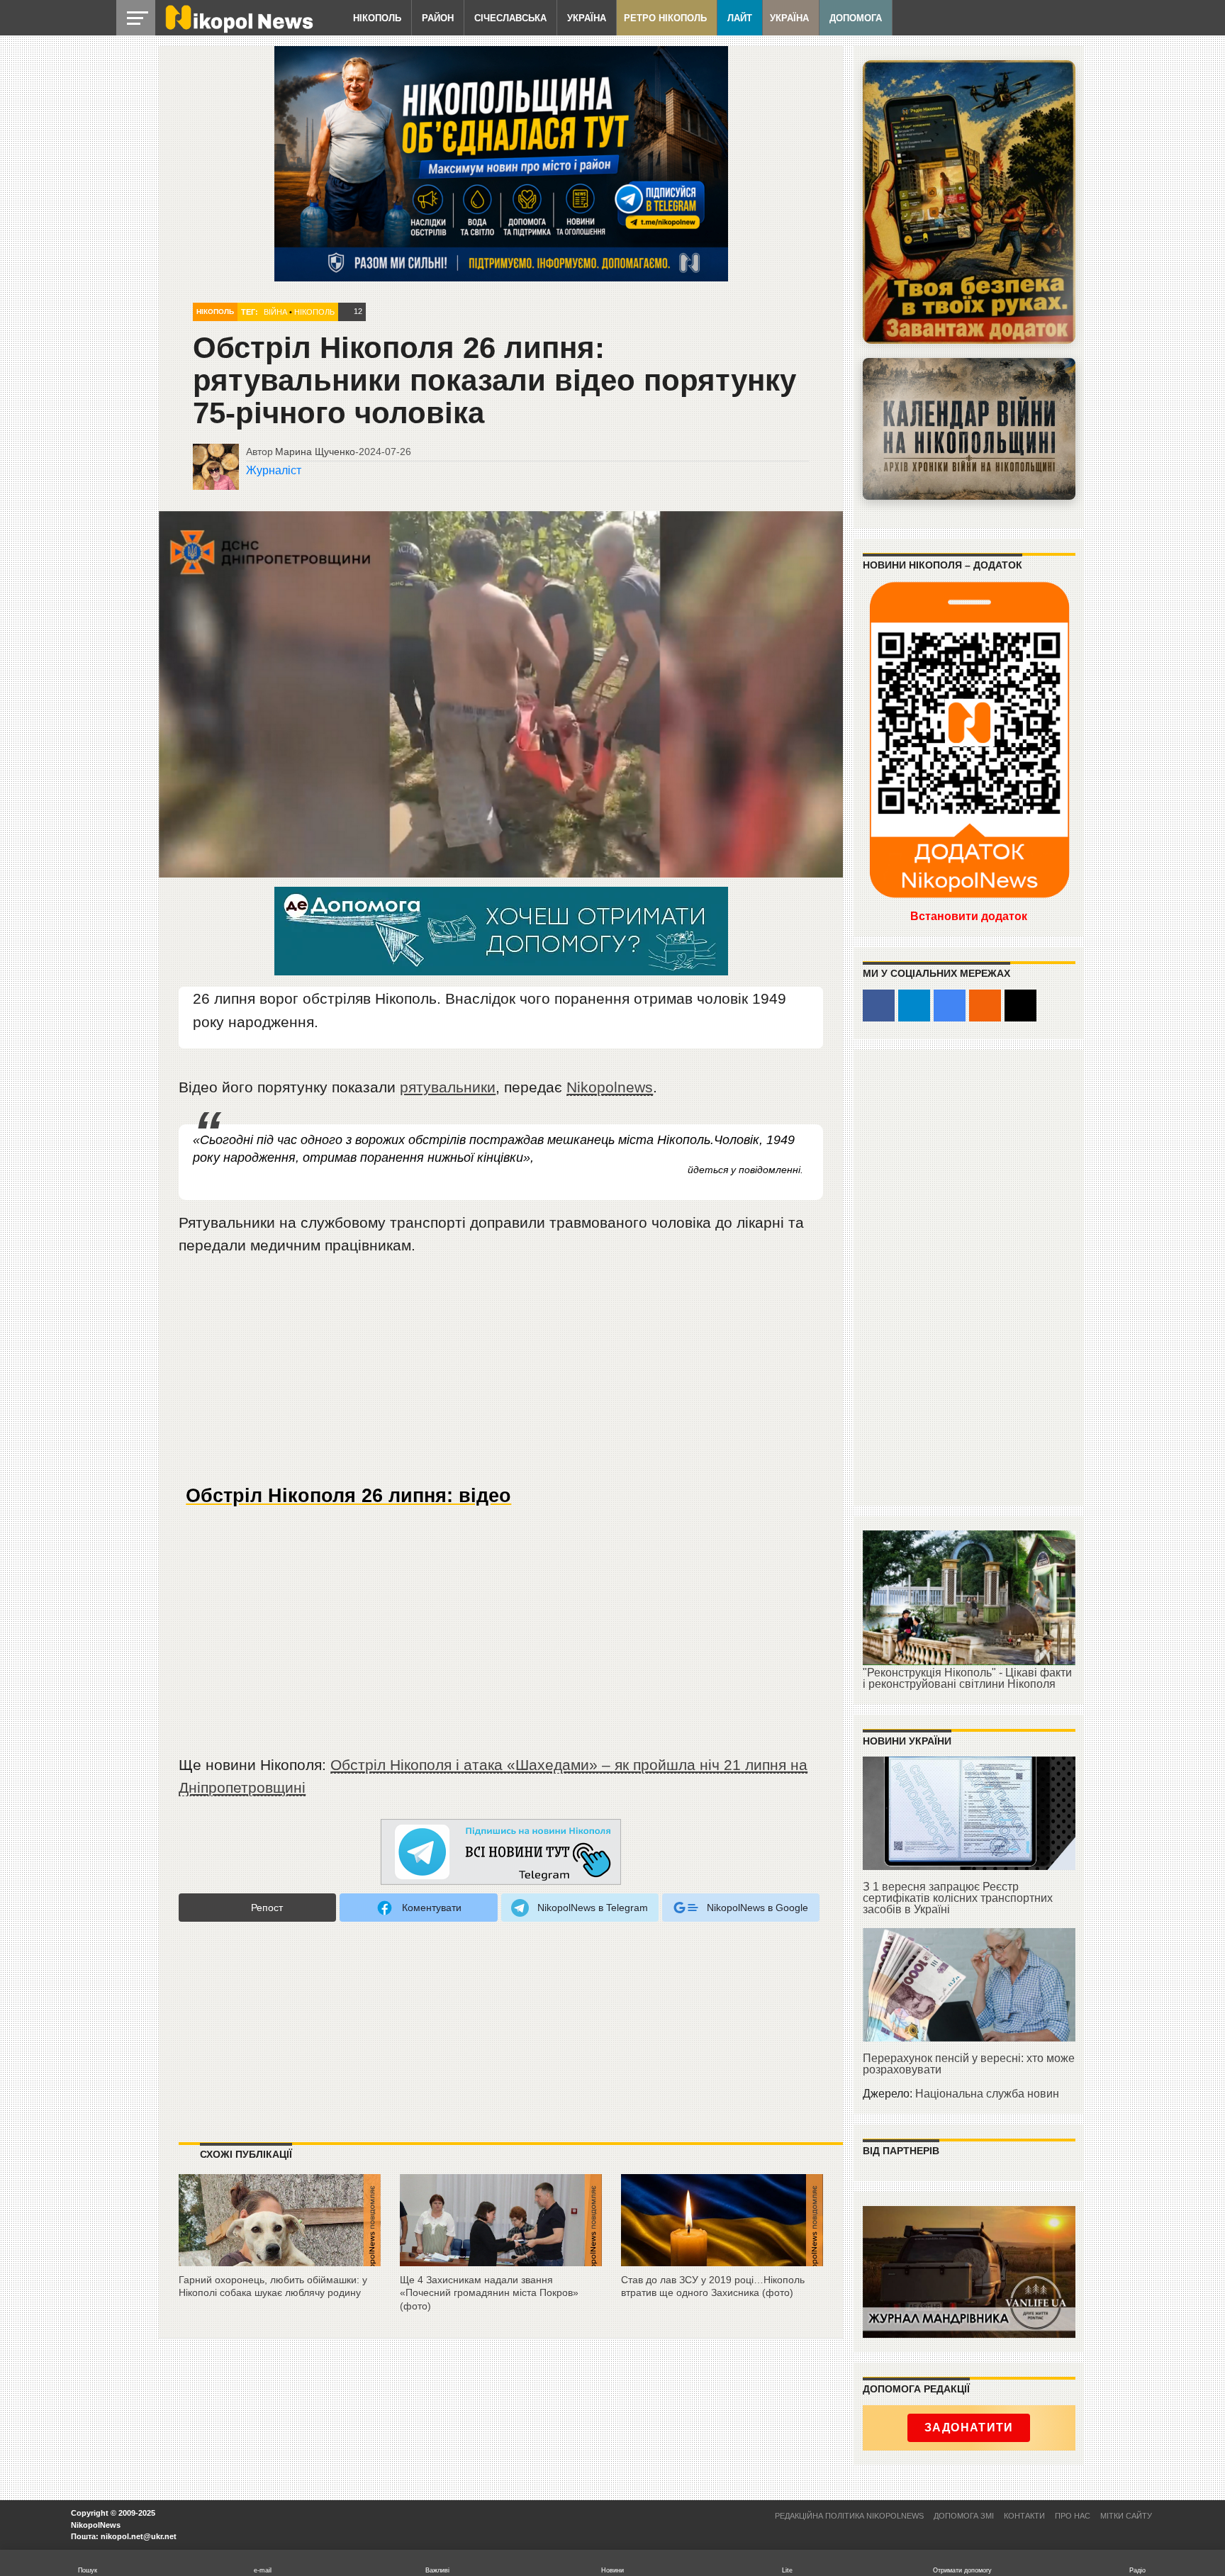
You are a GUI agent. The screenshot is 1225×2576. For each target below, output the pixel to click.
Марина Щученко (315, 452)
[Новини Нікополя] (238, 29)
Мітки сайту (1126, 2516)
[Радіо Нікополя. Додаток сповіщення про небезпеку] (969, 202)
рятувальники (448, 1087)
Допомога (856, 18)
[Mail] (1020, 1006)
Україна (587, 18)
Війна (275, 312)
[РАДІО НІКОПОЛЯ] (969, 429)
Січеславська (510, 18)
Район (438, 18)
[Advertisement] (501, 1376)
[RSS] (985, 1006)
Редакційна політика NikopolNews (849, 2516)
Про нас (1073, 2516)
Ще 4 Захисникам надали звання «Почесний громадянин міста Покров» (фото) (489, 2293)
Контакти (1024, 2516)
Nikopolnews (610, 1087)
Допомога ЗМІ (964, 2516)
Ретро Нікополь (665, 18)
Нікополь (377, 18)
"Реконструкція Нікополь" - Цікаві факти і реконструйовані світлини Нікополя (967, 1678)
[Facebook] (879, 1006)
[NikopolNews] (501, 1853)
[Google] (950, 1006)
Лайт (740, 18)
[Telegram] (914, 1006)
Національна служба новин (987, 2094)
